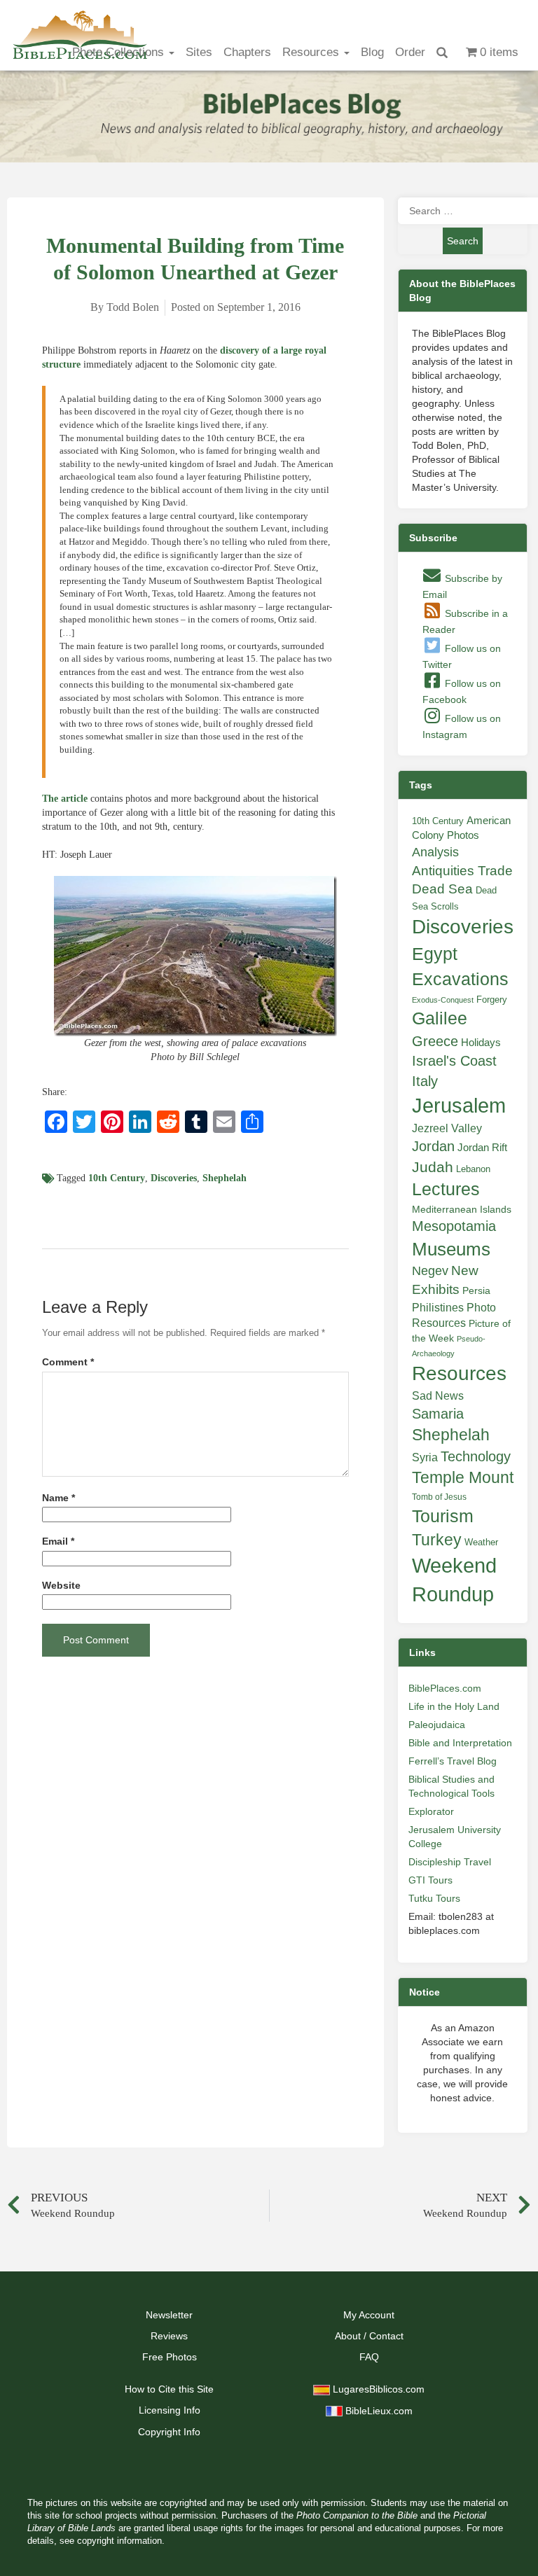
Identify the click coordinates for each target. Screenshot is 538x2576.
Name (58, 1498)
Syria (425, 1457)
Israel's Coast (454, 1061)
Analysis (435, 852)
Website (61, 1586)
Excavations (460, 979)
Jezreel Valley (447, 1128)
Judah (433, 1167)
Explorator (431, 1811)
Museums (451, 1249)
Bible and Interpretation (460, 1743)
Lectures (446, 1189)
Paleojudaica (437, 1725)
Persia (476, 1290)
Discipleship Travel (450, 1862)
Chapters (247, 52)
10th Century (117, 1178)
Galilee (440, 1018)
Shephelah (225, 1178)
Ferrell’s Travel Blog (453, 1761)
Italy (425, 1081)
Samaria (438, 1414)
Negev (430, 1271)
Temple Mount (463, 1478)
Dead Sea (442, 889)
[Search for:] (463, 211)
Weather (481, 1542)
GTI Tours (430, 1880)
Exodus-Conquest (443, 1000)
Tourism (443, 1516)
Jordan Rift (482, 1148)
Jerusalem (459, 1105)
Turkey (437, 1540)
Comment (68, 1362)
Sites (199, 52)
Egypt (435, 954)
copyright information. (121, 2541)
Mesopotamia (454, 1226)
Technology (476, 1456)
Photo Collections (120, 52)
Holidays (481, 1043)
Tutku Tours (434, 1898)
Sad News (438, 1395)
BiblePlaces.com (445, 1688)
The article (65, 799)
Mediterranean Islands (462, 1209)
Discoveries (174, 1178)
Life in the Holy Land (454, 1706)
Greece (435, 1041)
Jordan (433, 1146)
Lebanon (473, 1169)
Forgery (492, 1000)
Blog (372, 52)
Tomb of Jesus (439, 1497)
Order (410, 52)
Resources (312, 52)
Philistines (438, 1307)
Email (58, 1541)
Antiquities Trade (462, 871)
